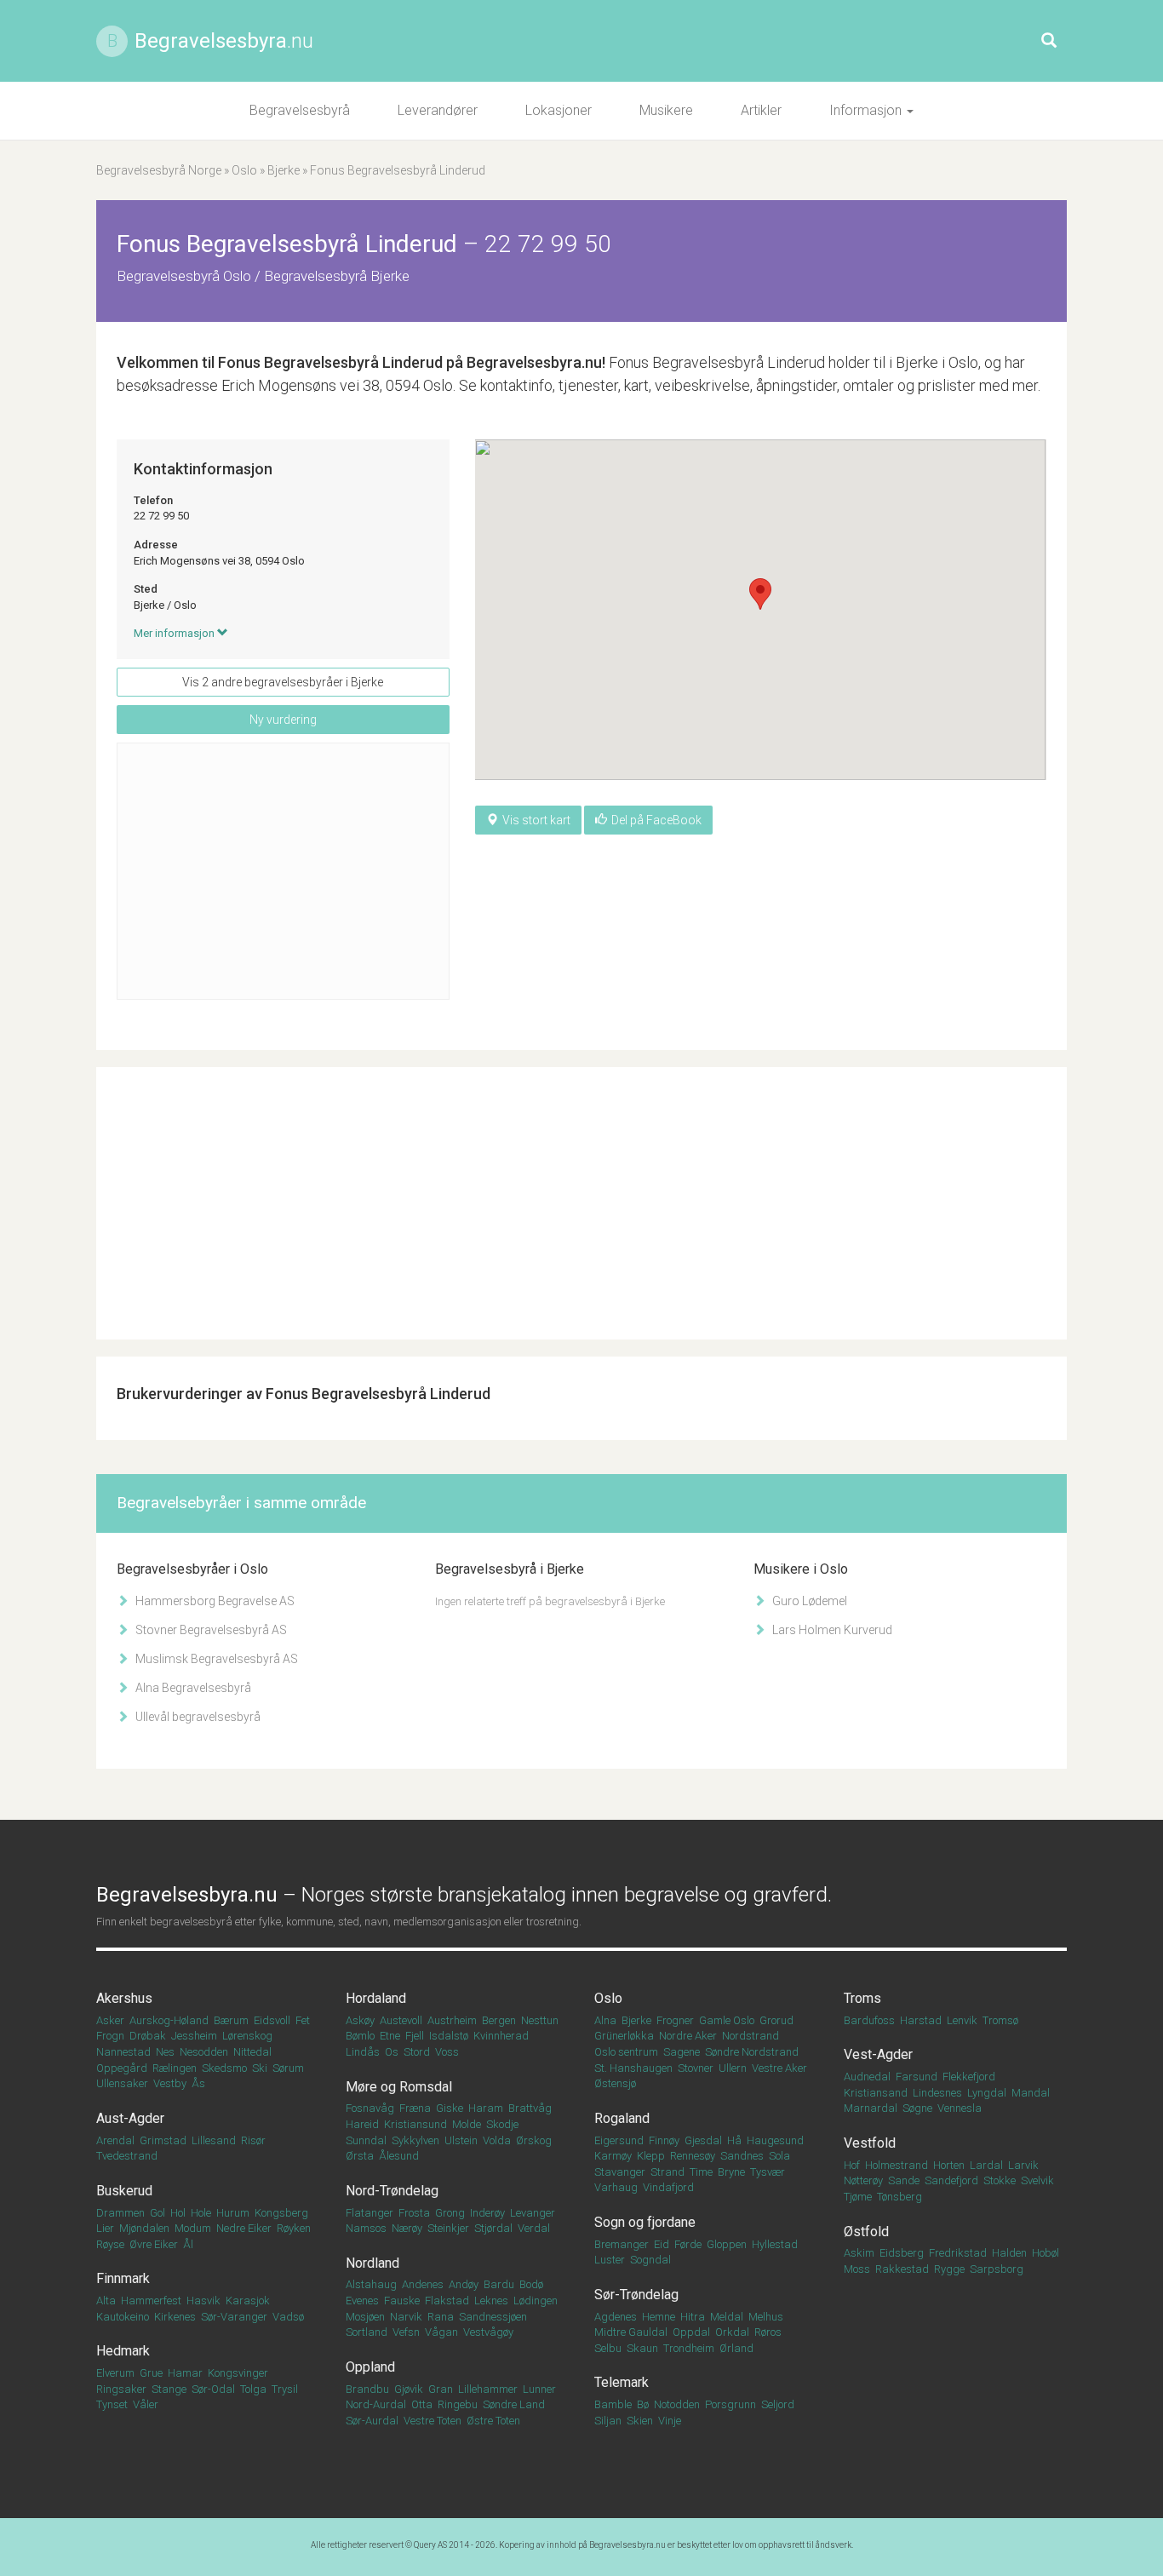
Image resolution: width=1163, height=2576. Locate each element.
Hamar (185, 2373)
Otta (422, 2404)
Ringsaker (121, 2389)
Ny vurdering (283, 720)
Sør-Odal (213, 2389)
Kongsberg (281, 2213)
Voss (447, 2052)
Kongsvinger (238, 2373)
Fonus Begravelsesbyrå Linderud (330, 362)
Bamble (613, 2404)
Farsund (917, 2077)
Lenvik (962, 2020)
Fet (303, 2020)
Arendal (115, 2140)
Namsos (366, 2228)
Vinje (670, 2421)
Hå (734, 2140)
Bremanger (622, 2244)
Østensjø (615, 2083)
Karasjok (248, 2301)
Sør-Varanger (234, 2317)
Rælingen (175, 2068)
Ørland (736, 2348)
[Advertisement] (283, 871)
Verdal (534, 2228)
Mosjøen (365, 2317)
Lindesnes (937, 2093)
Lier (105, 2228)
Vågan (441, 2332)
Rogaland (622, 2118)
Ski (260, 2068)
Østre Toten (493, 2421)
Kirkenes (175, 2317)
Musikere (666, 110)
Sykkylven (415, 2140)
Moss (857, 2269)
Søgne (917, 2108)
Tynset (112, 2404)
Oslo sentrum (626, 2052)
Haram (486, 2108)
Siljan (608, 2421)
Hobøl (1046, 2253)
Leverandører (438, 110)
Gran (441, 2389)
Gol (158, 2213)
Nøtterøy (863, 2180)
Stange (169, 2389)
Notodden (677, 2404)
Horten (949, 2165)
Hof (852, 2165)
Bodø (531, 2284)
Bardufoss (869, 2020)
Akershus (124, 1998)
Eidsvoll (272, 2020)
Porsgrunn (730, 2404)
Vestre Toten (433, 2421)
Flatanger (370, 2213)
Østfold (866, 2232)
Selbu (608, 2348)
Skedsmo (224, 2068)
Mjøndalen (144, 2228)
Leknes (491, 2301)
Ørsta (360, 2156)
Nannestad (123, 2052)
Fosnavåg (370, 2108)
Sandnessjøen (493, 2317)
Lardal (986, 2165)
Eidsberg (902, 2253)
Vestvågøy (488, 2332)
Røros (768, 2332)
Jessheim (194, 2036)
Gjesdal (703, 2140)
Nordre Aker (688, 2036)
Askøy (360, 2020)
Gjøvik (409, 2389)
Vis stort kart (536, 820)
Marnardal (871, 2108)
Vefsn (406, 2332)
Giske (450, 2108)
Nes (165, 2052)
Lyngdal (987, 2093)
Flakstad (447, 2301)
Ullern (733, 2068)
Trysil (285, 2389)
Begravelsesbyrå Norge (159, 170)
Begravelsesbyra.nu (627, 2545)
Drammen (120, 2213)
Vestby (170, 2083)
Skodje (502, 2124)
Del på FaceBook (656, 820)
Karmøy (613, 2156)
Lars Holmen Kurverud (831, 1630)
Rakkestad (902, 2269)
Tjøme (858, 2197)
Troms (862, 1998)
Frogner (675, 2020)
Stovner (696, 2068)
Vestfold (870, 2143)
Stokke (1000, 2180)
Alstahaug (371, 2284)
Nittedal (252, 2052)
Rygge (949, 2269)
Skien (640, 2421)
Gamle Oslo (727, 2020)
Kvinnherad (501, 2036)
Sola (779, 2156)
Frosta (414, 2213)
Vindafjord (668, 2187)
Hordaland (376, 1998)
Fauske (402, 2301)
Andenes (423, 2284)
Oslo (244, 170)
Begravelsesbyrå (300, 110)
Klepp (651, 2156)
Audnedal (867, 2077)
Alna (605, 2020)
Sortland (367, 2332)
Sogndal (650, 2260)
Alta (106, 2301)
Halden (1009, 2253)
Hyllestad (775, 2244)
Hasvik (203, 2301)
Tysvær (768, 2172)
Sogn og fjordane (645, 2222)
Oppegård (122, 2068)
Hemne (659, 2317)
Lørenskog (247, 2036)
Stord (417, 2052)
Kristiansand (876, 2093)
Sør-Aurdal (372, 2421)
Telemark (622, 2382)
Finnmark (123, 2278)
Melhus (766, 2317)
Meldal (727, 2317)
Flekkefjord (969, 2077)
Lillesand (214, 2140)
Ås (198, 2083)
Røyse (110, 2244)
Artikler (761, 110)
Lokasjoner (559, 110)
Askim (859, 2253)
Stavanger (620, 2172)
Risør (253, 2140)
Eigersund (619, 2140)
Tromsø (1000, 2020)
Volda (497, 2140)
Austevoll (401, 2020)
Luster (610, 2260)
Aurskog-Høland (169, 2020)
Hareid (362, 2124)
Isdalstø (449, 2036)
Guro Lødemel (808, 1601)
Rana (441, 2317)
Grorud (776, 2020)
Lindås (363, 2052)
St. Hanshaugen (633, 2068)
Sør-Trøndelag (636, 2295)
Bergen (499, 2020)
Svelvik (1037, 2180)
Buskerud (124, 2191)
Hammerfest (151, 2301)
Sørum (288, 2068)
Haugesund (775, 2140)
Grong (450, 2213)
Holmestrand (897, 2165)
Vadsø (288, 2317)
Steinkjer (448, 2228)
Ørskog (534, 2140)
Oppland (370, 2367)
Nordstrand (751, 2036)
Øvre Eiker (154, 2244)
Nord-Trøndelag (392, 2191)
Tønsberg (899, 2197)
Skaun (642, 2348)
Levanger (533, 2213)
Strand (667, 2172)
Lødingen (536, 2301)
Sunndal (366, 2140)
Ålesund (399, 2156)
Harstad (921, 2020)
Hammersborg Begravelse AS (214, 1601)
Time (701, 2172)
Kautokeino (123, 2317)
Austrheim (452, 2020)
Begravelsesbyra (224, 41)
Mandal (1031, 2093)
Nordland (372, 2263)
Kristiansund (415, 2124)
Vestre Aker (779, 2068)
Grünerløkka (624, 2036)
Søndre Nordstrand (752, 2052)
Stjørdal (493, 2228)
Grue (151, 2373)
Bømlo (360, 2036)
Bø (643, 2404)
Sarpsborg (997, 2269)
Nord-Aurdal (376, 2404)
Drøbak (148, 2036)
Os (392, 2052)
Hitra (693, 2317)
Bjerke (284, 170)
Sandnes (742, 2156)
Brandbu (367, 2389)
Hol (178, 2213)
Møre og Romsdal (399, 2087)
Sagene (682, 2052)
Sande (904, 2180)
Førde (688, 2244)
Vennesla (960, 2108)
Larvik (1023, 2165)
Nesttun (540, 2020)
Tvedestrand (127, 2156)
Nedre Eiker (244, 2228)
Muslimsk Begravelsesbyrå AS (215, 1659)
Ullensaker (122, 2083)
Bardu (499, 2284)
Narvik (406, 2317)
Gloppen (727, 2244)
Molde (467, 2124)
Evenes (362, 2301)
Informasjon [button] (867, 110)
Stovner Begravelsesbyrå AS (210, 1630)
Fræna (415, 2108)
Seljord (778, 2404)
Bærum (231, 2020)
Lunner (539, 2389)
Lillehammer (488, 2389)
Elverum (115, 2373)
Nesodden (204, 2052)
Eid (662, 2244)
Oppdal (691, 2332)
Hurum (233, 2213)
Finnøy (664, 2140)
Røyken (294, 2228)
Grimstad (163, 2140)
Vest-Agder (878, 2054)
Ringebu (458, 2404)
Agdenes (616, 2317)
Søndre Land (514, 2404)
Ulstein (461, 2140)
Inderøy (487, 2213)
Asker (110, 2020)
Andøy (464, 2284)
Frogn (110, 2036)
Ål (188, 2244)
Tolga (253, 2389)
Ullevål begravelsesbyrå (197, 1717)
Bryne (731, 2172)
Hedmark (123, 2351)
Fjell (415, 2036)
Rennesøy (693, 2156)
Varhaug (616, 2187)
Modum (193, 2228)
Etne (390, 2036)
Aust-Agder (130, 2118)
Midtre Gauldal (631, 2332)
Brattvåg (530, 2108)
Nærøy (407, 2228)
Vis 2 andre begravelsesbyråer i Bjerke (283, 682)
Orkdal (732, 2332)
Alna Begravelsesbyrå (192, 1688)
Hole (201, 2213)
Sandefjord (951, 2180)
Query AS (430, 2545)
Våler (146, 2404)
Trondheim (689, 2348)
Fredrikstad (958, 2253)
